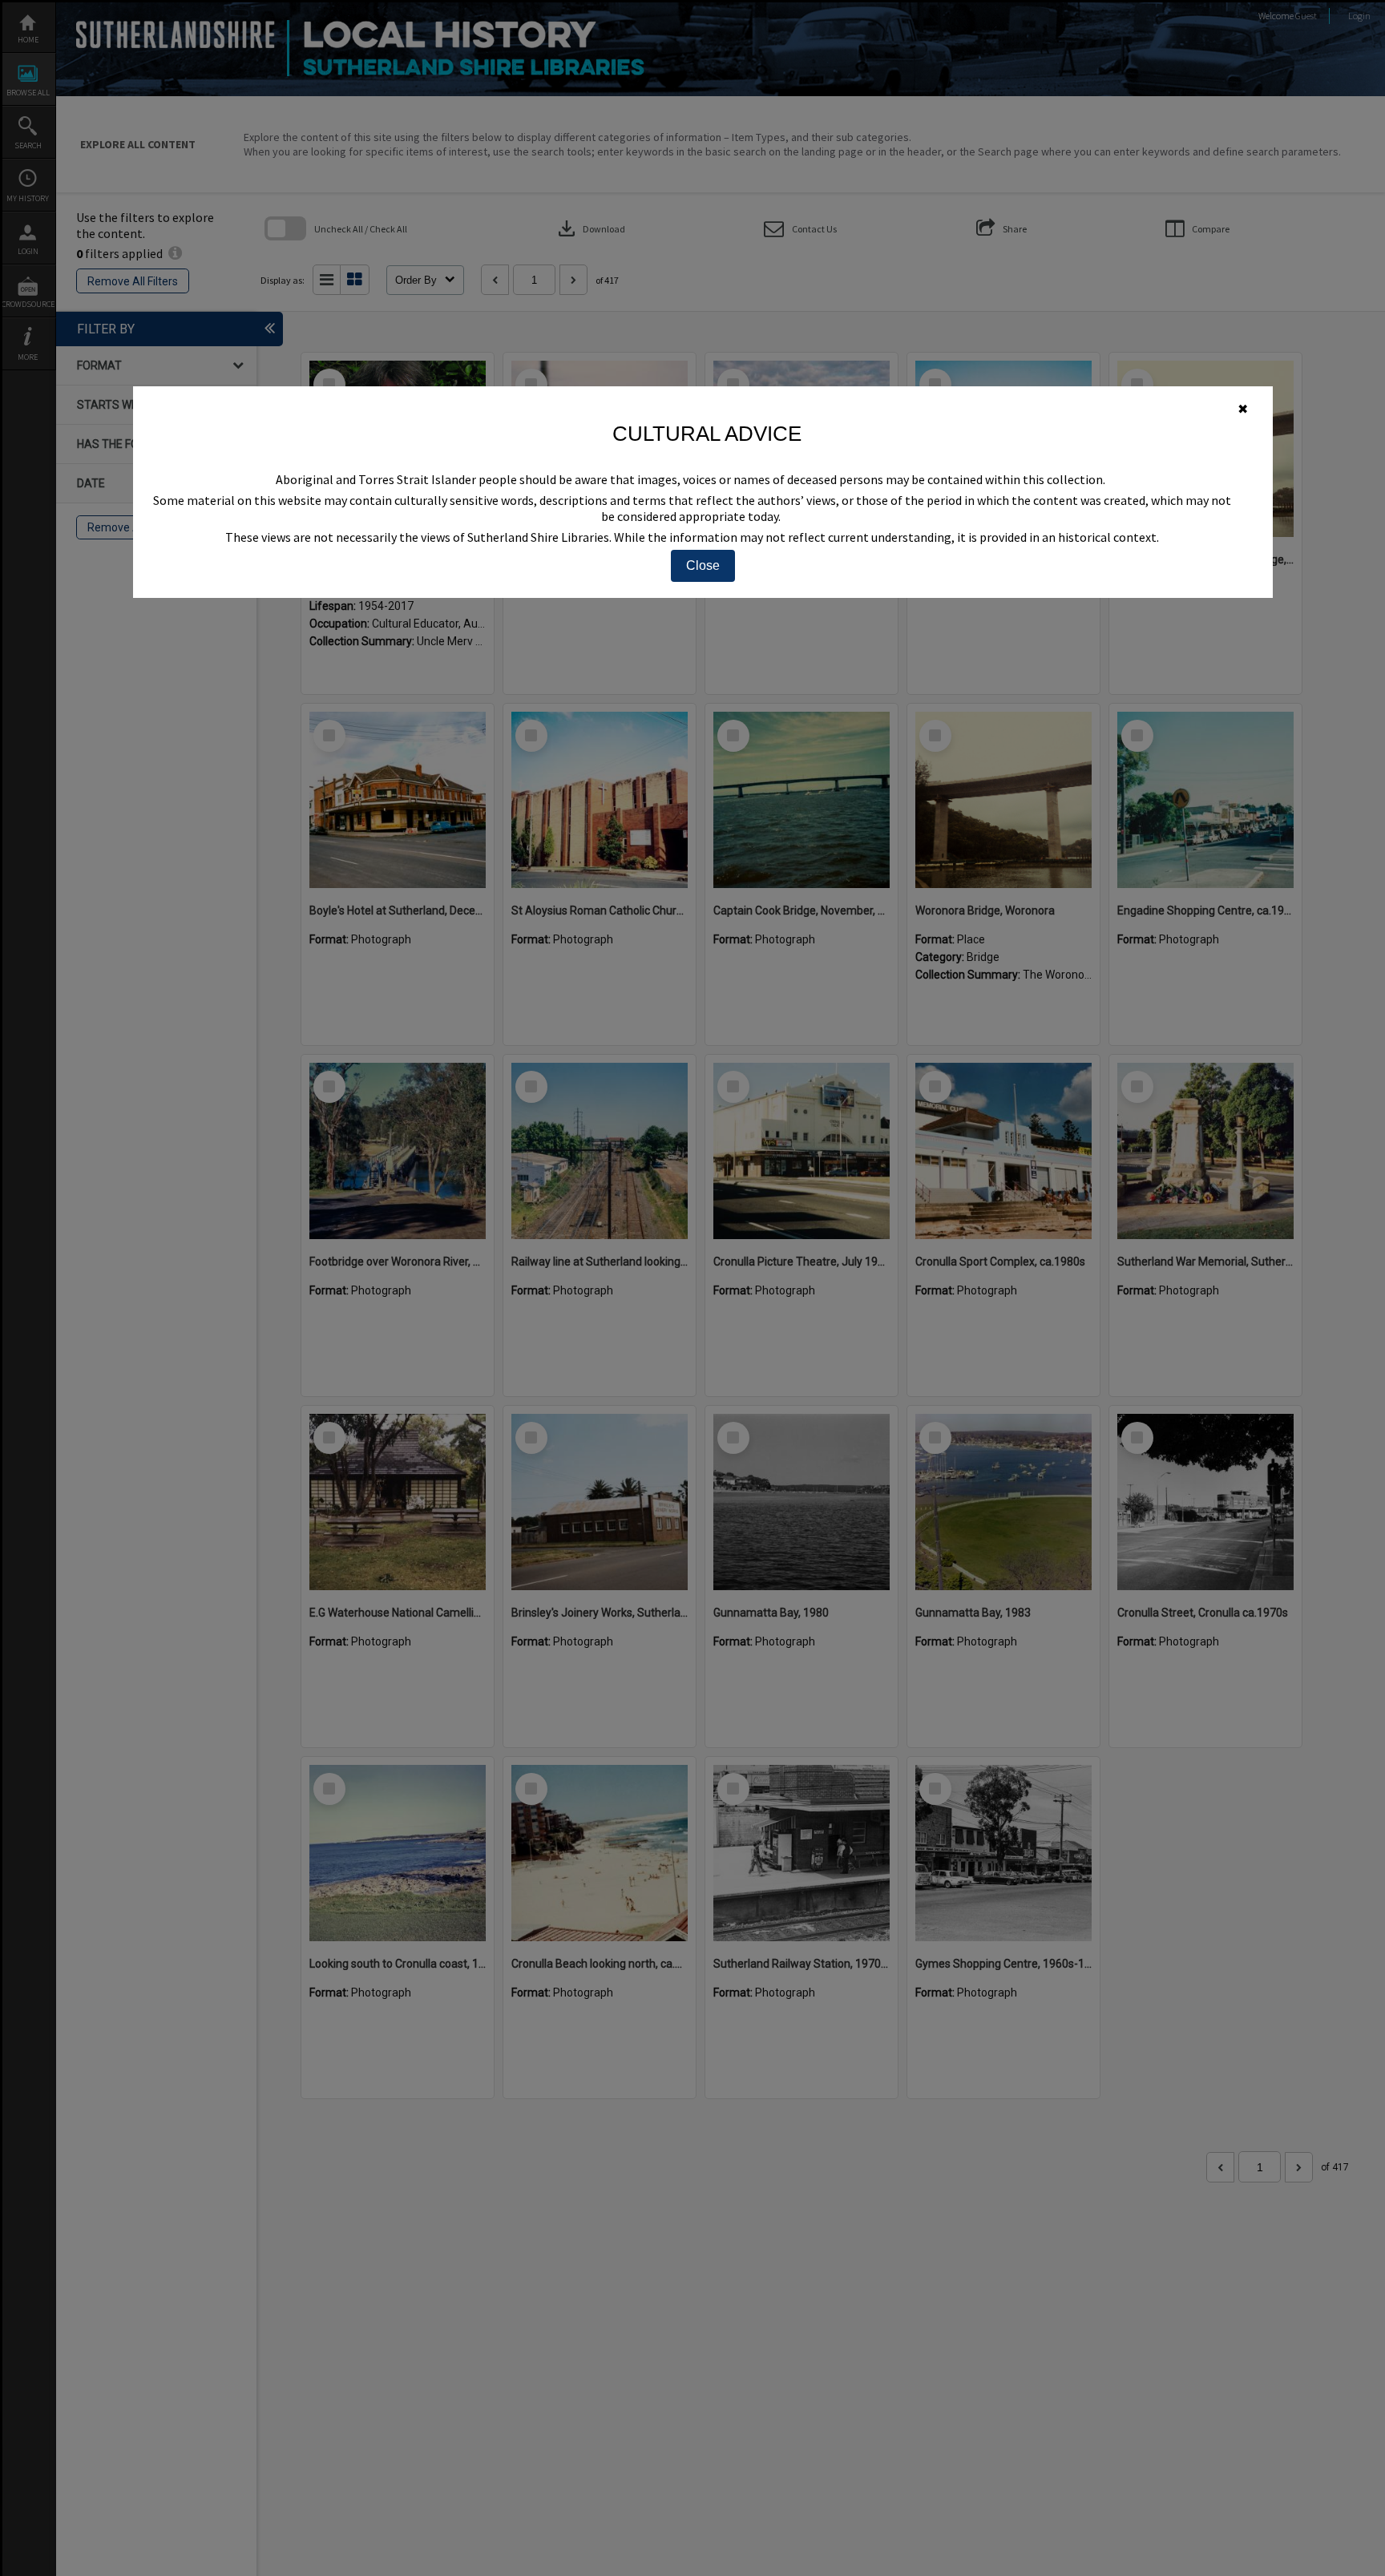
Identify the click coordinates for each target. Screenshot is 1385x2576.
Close (703, 565)
